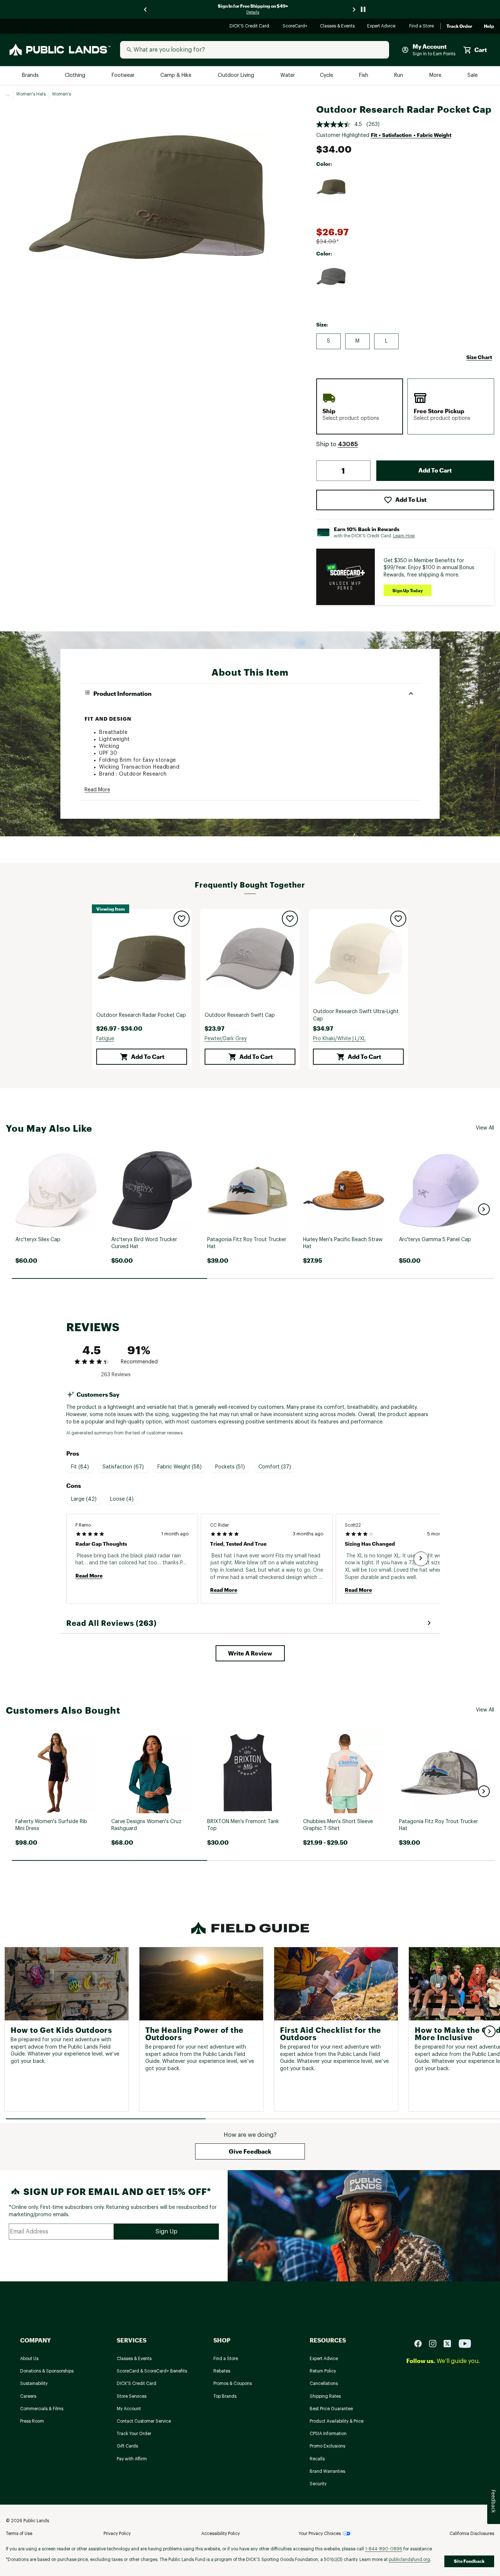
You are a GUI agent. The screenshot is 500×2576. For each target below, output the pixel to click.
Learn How (404, 536)
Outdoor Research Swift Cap (240, 1015)
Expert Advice (382, 27)
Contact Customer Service (144, 2421)
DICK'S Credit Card (250, 27)
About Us (29, 2359)
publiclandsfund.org (409, 2560)
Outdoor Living (237, 76)
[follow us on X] (450, 2343)
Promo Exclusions (327, 2446)
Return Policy (323, 2371)
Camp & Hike (177, 76)
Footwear (124, 76)
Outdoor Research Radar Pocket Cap (141, 1015)
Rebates (222, 2371)
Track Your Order (134, 2434)
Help (489, 26)
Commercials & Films (42, 2409)
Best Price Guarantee (331, 2409)
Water (288, 76)
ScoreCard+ (295, 27)
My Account (129, 2409)
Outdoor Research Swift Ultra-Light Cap (356, 1015)
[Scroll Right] (421, 1559)
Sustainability (34, 2383)
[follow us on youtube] (465, 2343)
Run (399, 76)
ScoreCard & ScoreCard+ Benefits (152, 2371)
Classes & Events (338, 27)
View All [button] (485, 1128)
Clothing (76, 76)
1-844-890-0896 (384, 2549)
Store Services (132, 2396)
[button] (348, 444)
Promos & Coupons (233, 2383)
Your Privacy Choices (320, 2534)
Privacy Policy (117, 2534)
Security (318, 2484)
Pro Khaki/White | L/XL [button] (339, 1039)
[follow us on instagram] (436, 2343)
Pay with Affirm (132, 2459)
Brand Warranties (327, 2471)
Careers (28, 2396)
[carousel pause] (363, 9)
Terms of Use (19, 2534)
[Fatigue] (331, 187)
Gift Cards (127, 2446)
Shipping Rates (325, 2396)
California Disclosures (472, 2534)
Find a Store (422, 27)
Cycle (327, 76)
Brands (31, 76)
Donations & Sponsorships (47, 2371)
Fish (364, 76)
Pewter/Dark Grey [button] (226, 1039)
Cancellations (324, 2383)
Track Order (459, 26)
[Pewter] (331, 277)
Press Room (32, 2421)
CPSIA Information (328, 2434)
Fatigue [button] (105, 1039)
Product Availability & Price (337, 2421)
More (436, 76)
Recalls (317, 2459)
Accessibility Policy (221, 2534)
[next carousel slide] (354, 9)
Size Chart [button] (479, 357)
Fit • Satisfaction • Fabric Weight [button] (411, 135)
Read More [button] (97, 790)
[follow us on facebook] (421, 2343)
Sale (473, 76)
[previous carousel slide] (146, 9)
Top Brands (225, 2396)
